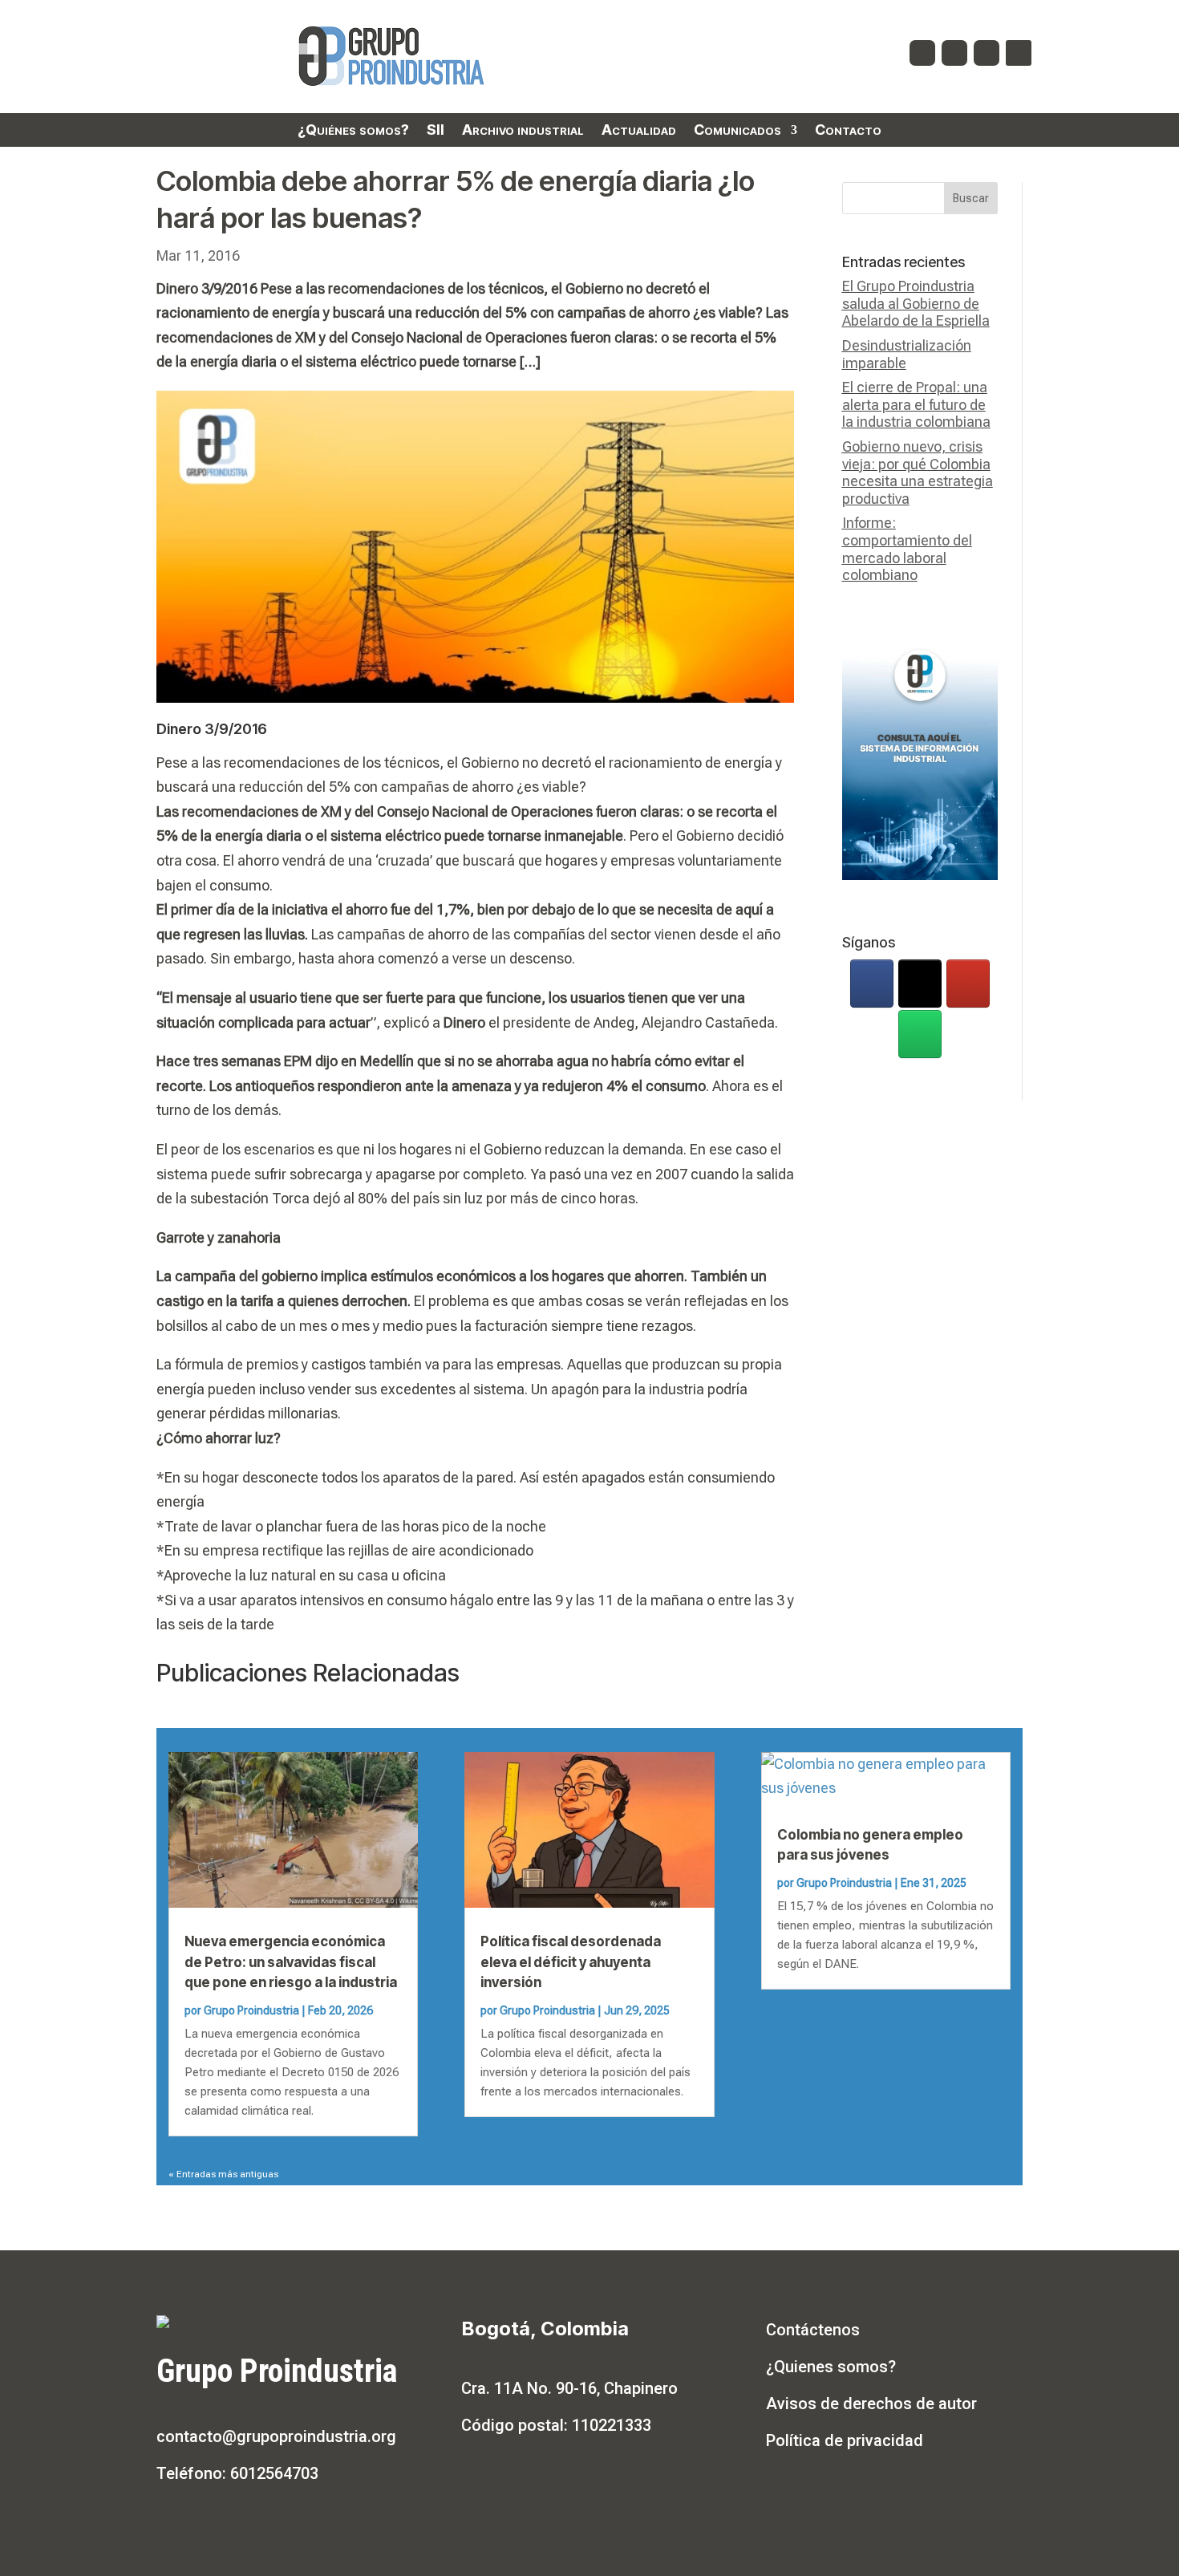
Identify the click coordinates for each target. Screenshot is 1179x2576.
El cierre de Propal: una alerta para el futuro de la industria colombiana (916, 404)
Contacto (848, 131)
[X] (920, 984)
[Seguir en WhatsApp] (1019, 53)
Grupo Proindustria (251, 2010)
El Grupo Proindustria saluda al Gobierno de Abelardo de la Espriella (916, 303)
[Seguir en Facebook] (922, 53)
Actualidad (639, 131)
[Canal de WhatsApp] (920, 1034)
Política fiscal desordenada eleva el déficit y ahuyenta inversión (571, 1962)
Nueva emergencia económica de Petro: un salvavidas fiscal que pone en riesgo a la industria (291, 1962)
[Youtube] (968, 984)
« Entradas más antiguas (223, 2174)
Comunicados (737, 131)
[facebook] (872, 984)
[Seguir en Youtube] (987, 53)
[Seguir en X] (954, 53)
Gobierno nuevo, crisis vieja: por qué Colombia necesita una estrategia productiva (918, 473)
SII (436, 131)
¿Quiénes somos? (353, 131)
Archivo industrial (523, 131)
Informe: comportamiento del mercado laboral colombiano (907, 549)
